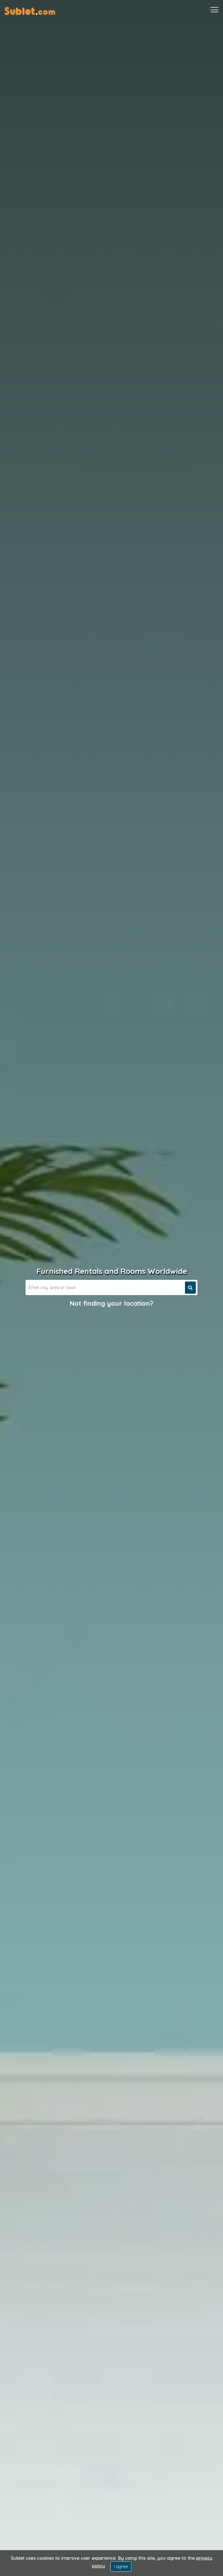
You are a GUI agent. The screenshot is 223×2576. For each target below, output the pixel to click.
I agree (121, 2566)
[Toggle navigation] (214, 10)
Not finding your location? (112, 1303)
